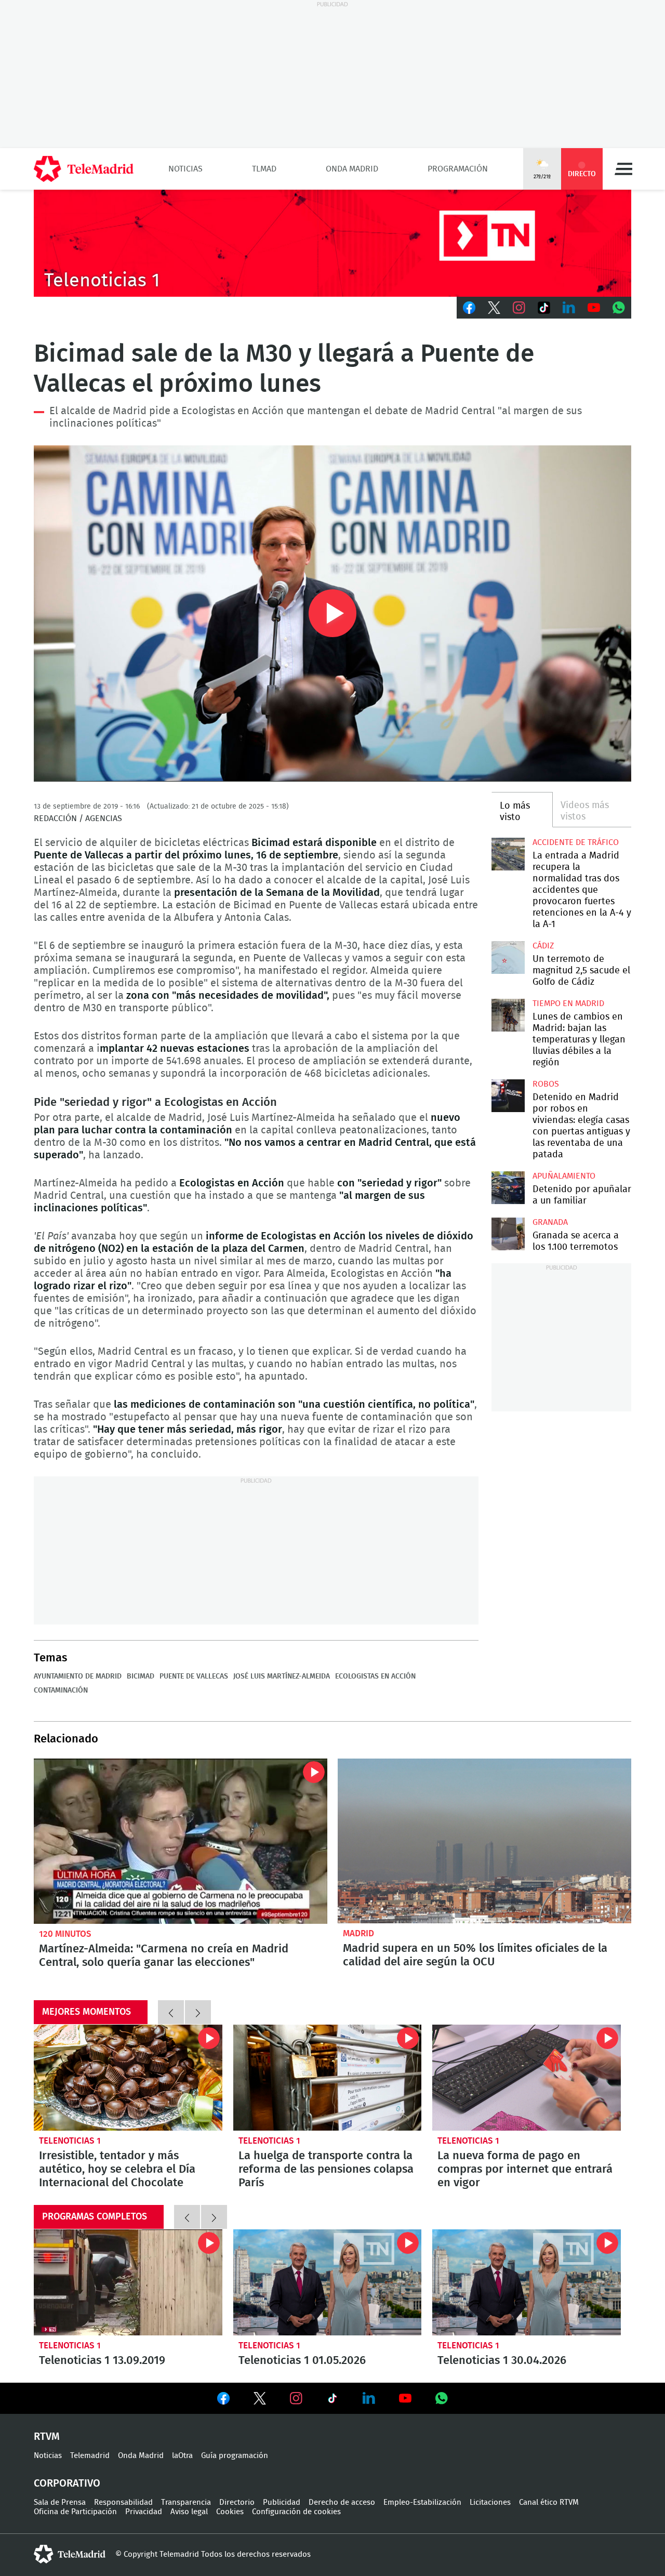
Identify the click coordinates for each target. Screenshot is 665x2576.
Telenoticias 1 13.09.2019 (128, 2282)
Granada (550, 1222)
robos (546, 1084)
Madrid (358, 1933)
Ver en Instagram (296, 2398)
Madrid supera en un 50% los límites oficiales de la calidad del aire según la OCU (484, 1841)
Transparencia (186, 2502)
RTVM (47, 2437)
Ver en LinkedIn (369, 2398)
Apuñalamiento (564, 1176)
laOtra (182, 2456)
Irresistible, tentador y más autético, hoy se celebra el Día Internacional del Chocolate (128, 2078)
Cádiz (543, 946)
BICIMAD (141, 1676)
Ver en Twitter (260, 2400)
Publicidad (282, 2502)
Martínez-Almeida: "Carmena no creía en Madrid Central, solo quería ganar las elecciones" (181, 1841)
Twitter (494, 308)
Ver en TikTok (332, 2400)
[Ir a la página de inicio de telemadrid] (84, 169)
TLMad (264, 169)
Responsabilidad (123, 2502)
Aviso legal (189, 2512)
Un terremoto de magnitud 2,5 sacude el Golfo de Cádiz (508, 957)
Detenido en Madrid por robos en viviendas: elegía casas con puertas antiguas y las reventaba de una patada (508, 1096)
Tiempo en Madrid (568, 1003)
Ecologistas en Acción (375, 1676)
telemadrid (70, 2554)
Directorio (237, 2502)
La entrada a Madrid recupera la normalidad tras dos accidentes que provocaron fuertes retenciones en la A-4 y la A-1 (508, 854)
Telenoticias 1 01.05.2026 (328, 2282)
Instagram (519, 308)
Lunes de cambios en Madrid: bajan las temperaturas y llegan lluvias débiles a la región (508, 1015)
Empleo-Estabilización (422, 2502)
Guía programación (235, 2456)
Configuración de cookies (296, 2512)
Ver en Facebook (223, 2400)
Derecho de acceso (342, 2502)
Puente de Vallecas (194, 1676)
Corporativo (67, 2483)
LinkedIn (569, 308)
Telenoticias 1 (70, 2141)
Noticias (185, 169)
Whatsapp (619, 308)
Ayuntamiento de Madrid (78, 1676)
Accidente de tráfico (576, 842)
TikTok (544, 308)
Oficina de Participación (75, 2512)
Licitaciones (490, 2502)
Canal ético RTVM (549, 2502)
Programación (458, 169)
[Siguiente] (198, 2012)
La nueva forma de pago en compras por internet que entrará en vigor (527, 2078)
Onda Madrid (352, 169)
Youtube (594, 308)
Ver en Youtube (405, 2398)
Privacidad (144, 2512)
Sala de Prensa (60, 2502)
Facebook (469, 308)
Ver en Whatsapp (442, 2398)
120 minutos (65, 1934)
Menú (623, 169)
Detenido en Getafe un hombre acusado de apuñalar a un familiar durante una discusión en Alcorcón (508, 1188)
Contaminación (61, 1690)
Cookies (230, 2512)
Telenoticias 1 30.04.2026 (527, 2282)
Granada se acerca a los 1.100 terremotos (508, 1234)
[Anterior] (171, 2012)
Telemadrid (90, 2456)
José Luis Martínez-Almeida (282, 1676)
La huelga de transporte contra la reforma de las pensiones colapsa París (328, 2078)
